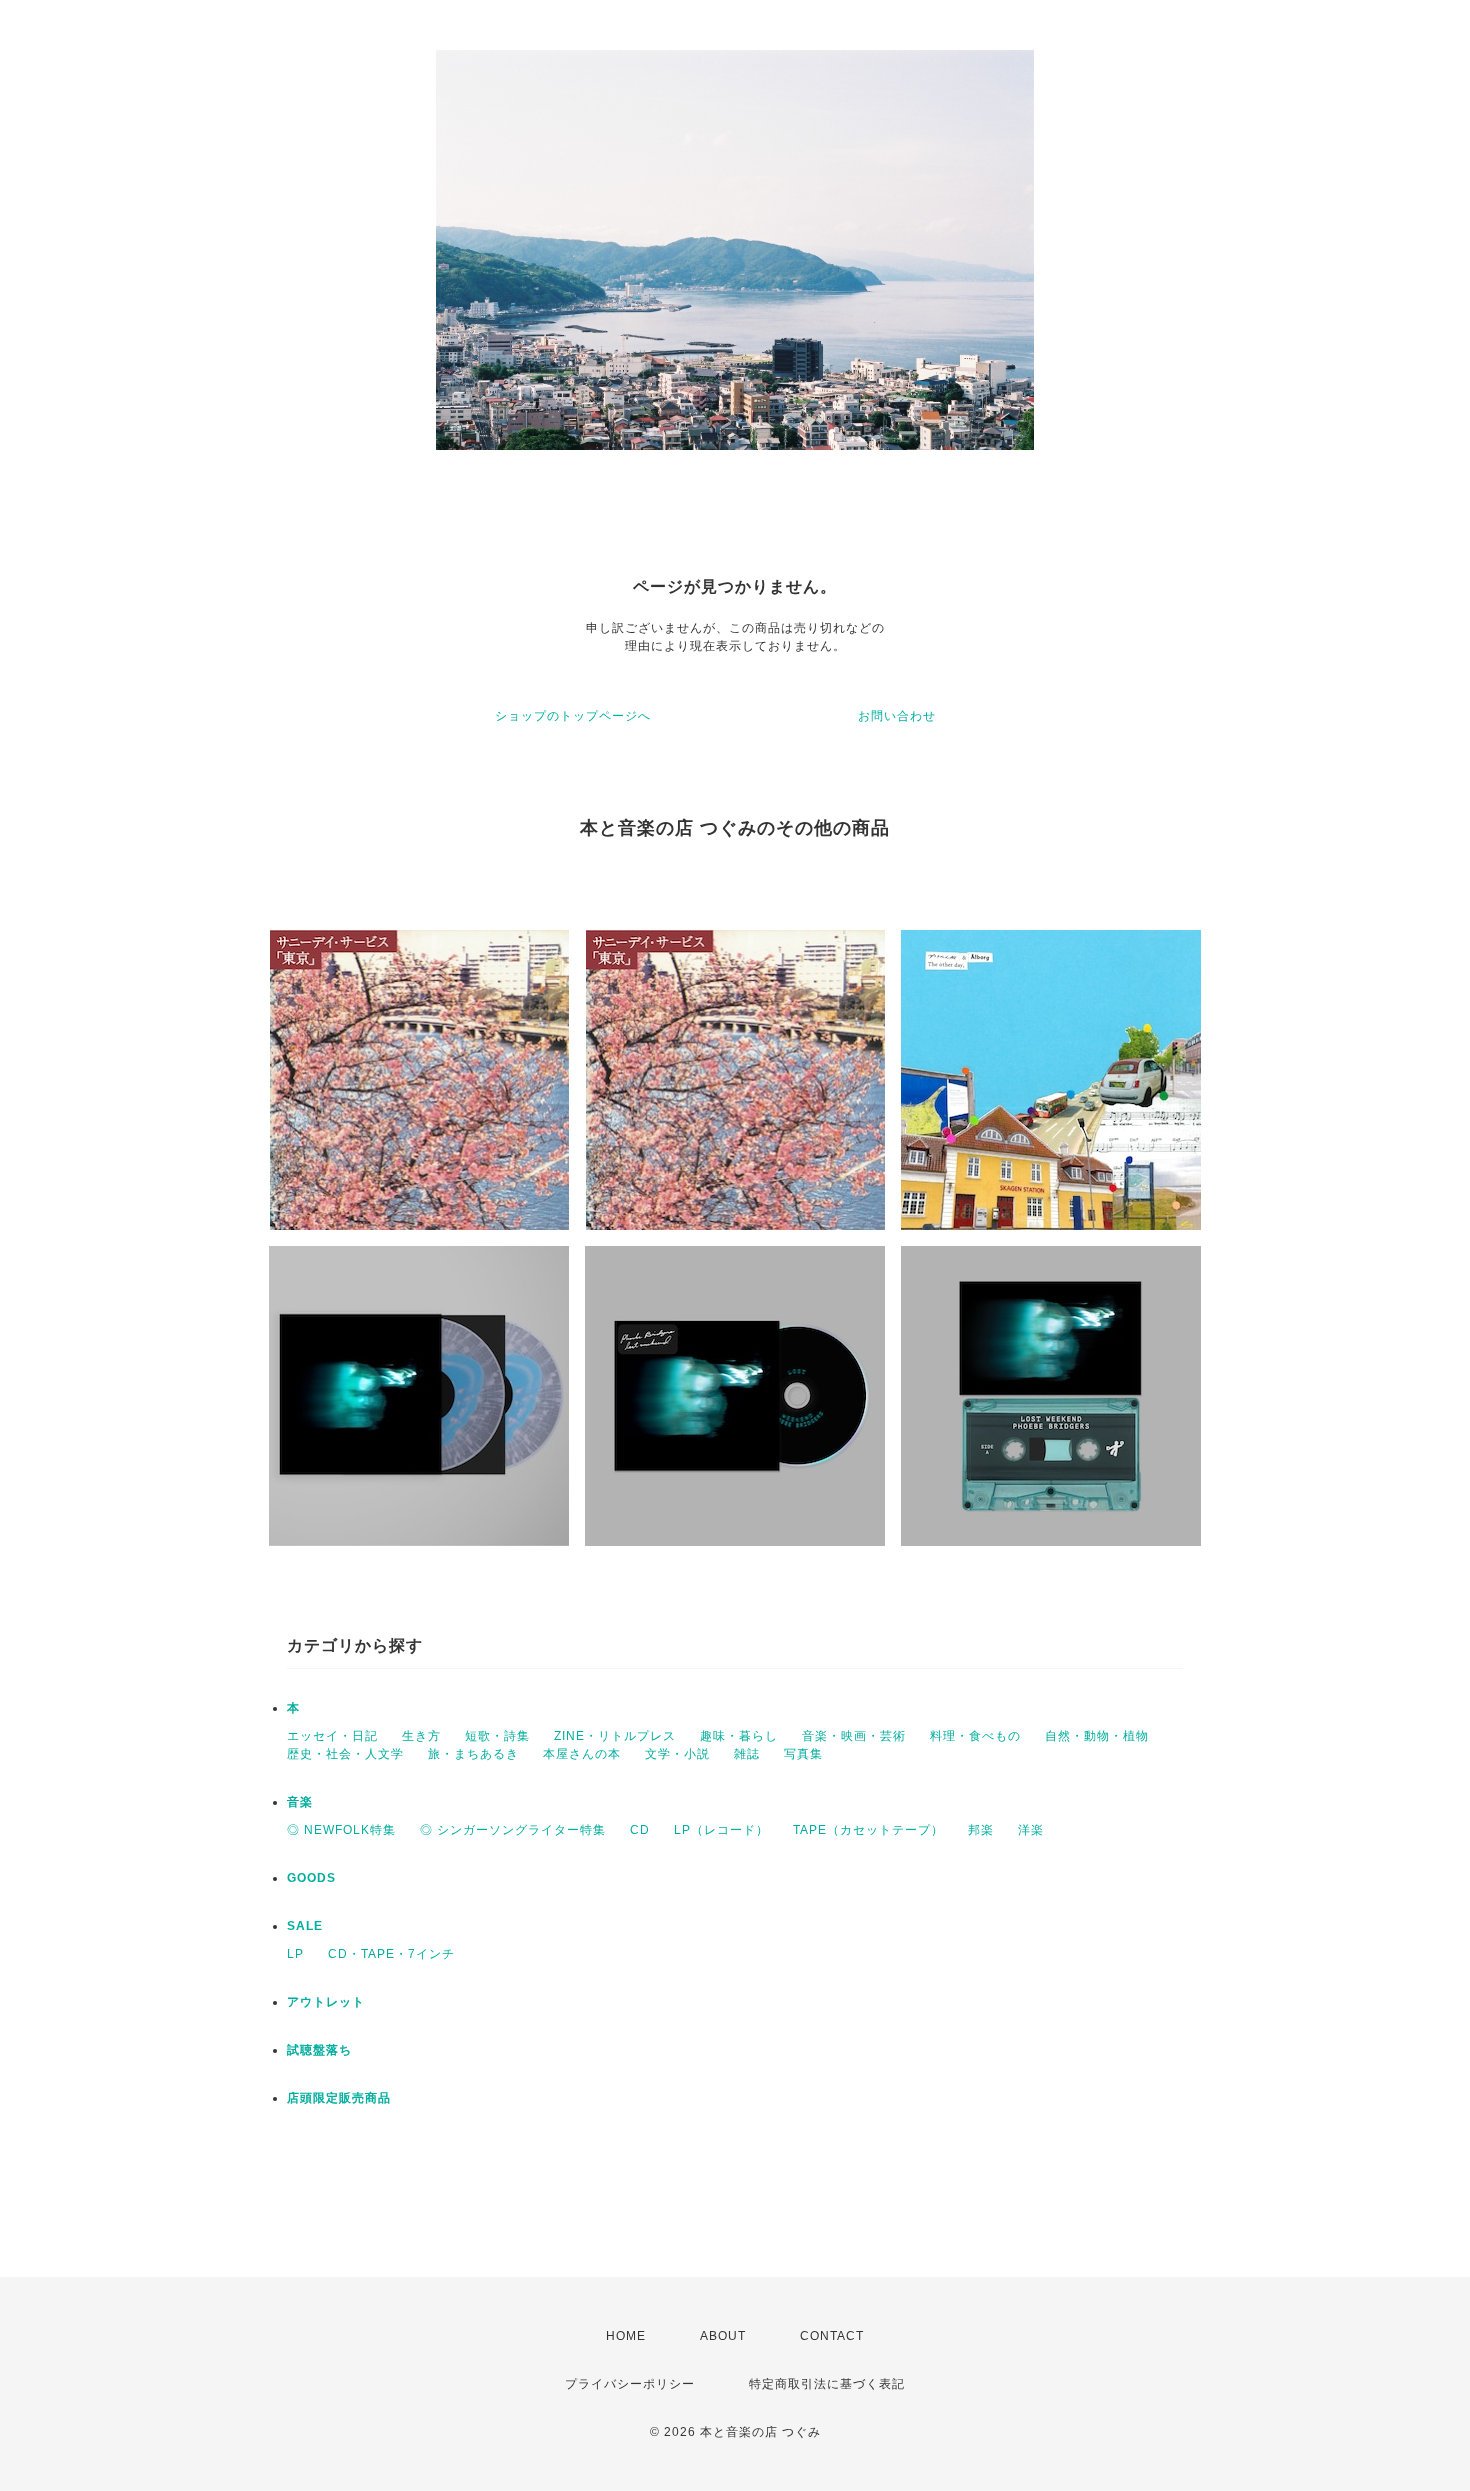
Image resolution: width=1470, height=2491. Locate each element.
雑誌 (747, 1754)
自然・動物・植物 (1097, 1736)
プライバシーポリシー (630, 2384)
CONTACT (832, 2336)
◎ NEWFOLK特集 (341, 1830)
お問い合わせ (897, 716)
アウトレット (326, 2002)
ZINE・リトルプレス (615, 1736)
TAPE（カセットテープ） (868, 1830)
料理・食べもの (975, 1736)
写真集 (803, 1754)
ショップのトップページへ (573, 716)
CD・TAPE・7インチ (391, 1954)
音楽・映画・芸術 (854, 1736)
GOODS (311, 1878)
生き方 (421, 1736)
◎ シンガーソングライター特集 (513, 1830)
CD (640, 1830)
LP (295, 1954)
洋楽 (1031, 1830)
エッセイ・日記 (332, 1736)
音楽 (300, 1802)
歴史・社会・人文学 (345, 1754)
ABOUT (723, 2336)
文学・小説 (677, 1754)
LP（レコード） (721, 1830)
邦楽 (981, 1830)
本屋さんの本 (582, 1754)
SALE (305, 1926)
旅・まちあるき (473, 1754)
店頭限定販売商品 (339, 2098)
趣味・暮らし (739, 1736)
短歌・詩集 (497, 1736)
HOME (626, 2336)
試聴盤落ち (319, 2050)
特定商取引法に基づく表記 (827, 2384)
